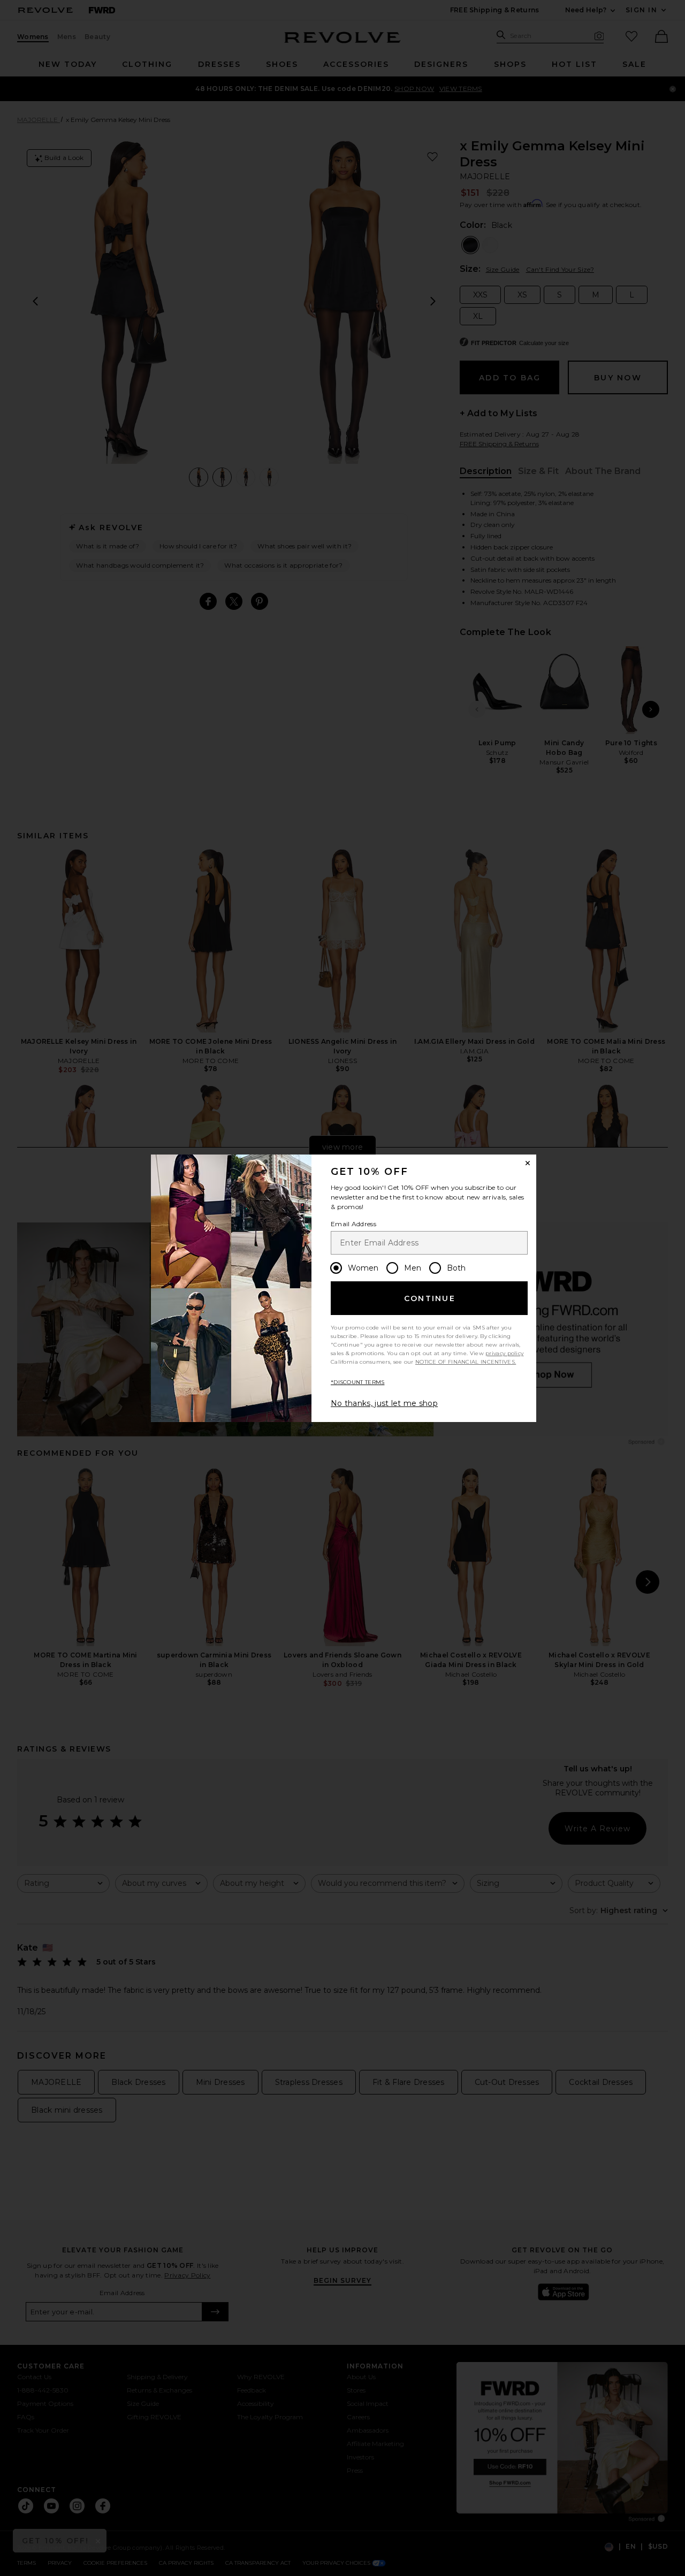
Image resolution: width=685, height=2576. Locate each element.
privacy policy (504, 1353)
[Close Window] (528, 1163)
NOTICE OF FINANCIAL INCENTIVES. (466, 1362)
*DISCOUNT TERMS (358, 1382)
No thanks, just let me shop (384, 1403)
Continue (430, 1298)
